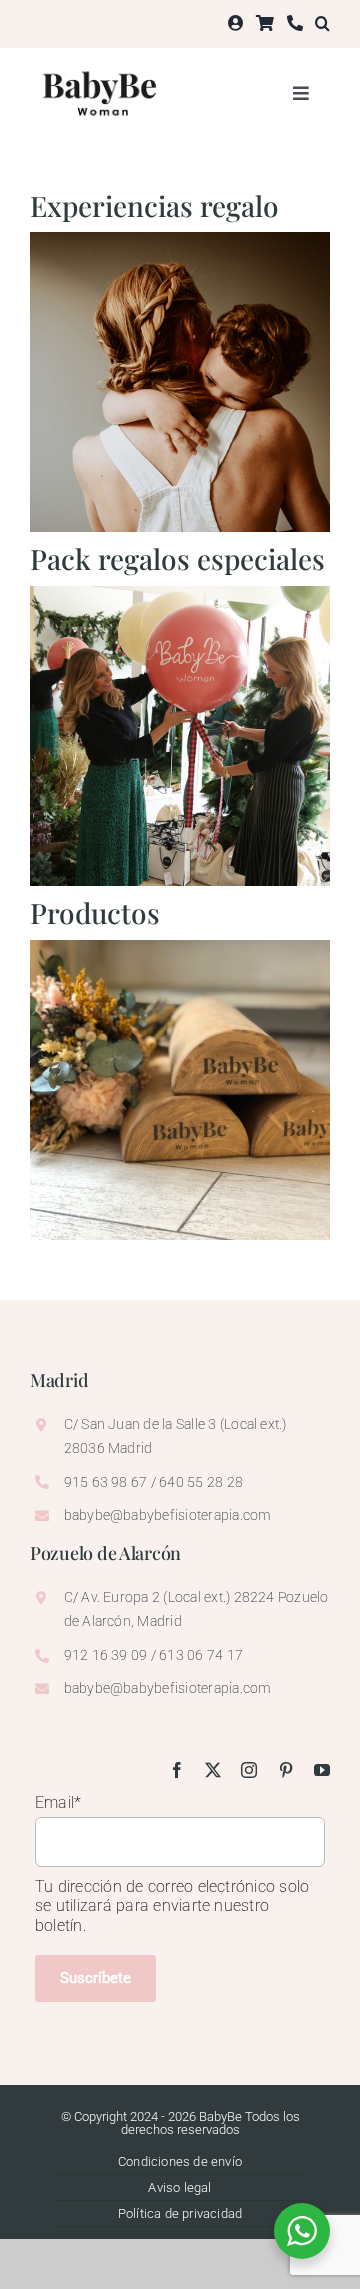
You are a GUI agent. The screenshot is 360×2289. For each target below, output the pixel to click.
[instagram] (249, 1770)
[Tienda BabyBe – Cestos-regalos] (180, 593)
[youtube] (322, 1770)
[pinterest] (286, 1770)
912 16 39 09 (106, 1655)
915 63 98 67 (106, 1482)
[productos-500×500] (180, 947)
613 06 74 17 (199, 1655)
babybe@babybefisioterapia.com (168, 1515)
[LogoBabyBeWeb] (102, 67)
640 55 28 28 (201, 1482)
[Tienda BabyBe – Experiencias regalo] (180, 239)
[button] (322, 24)
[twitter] (213, 1770)
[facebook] (177, 1770)
